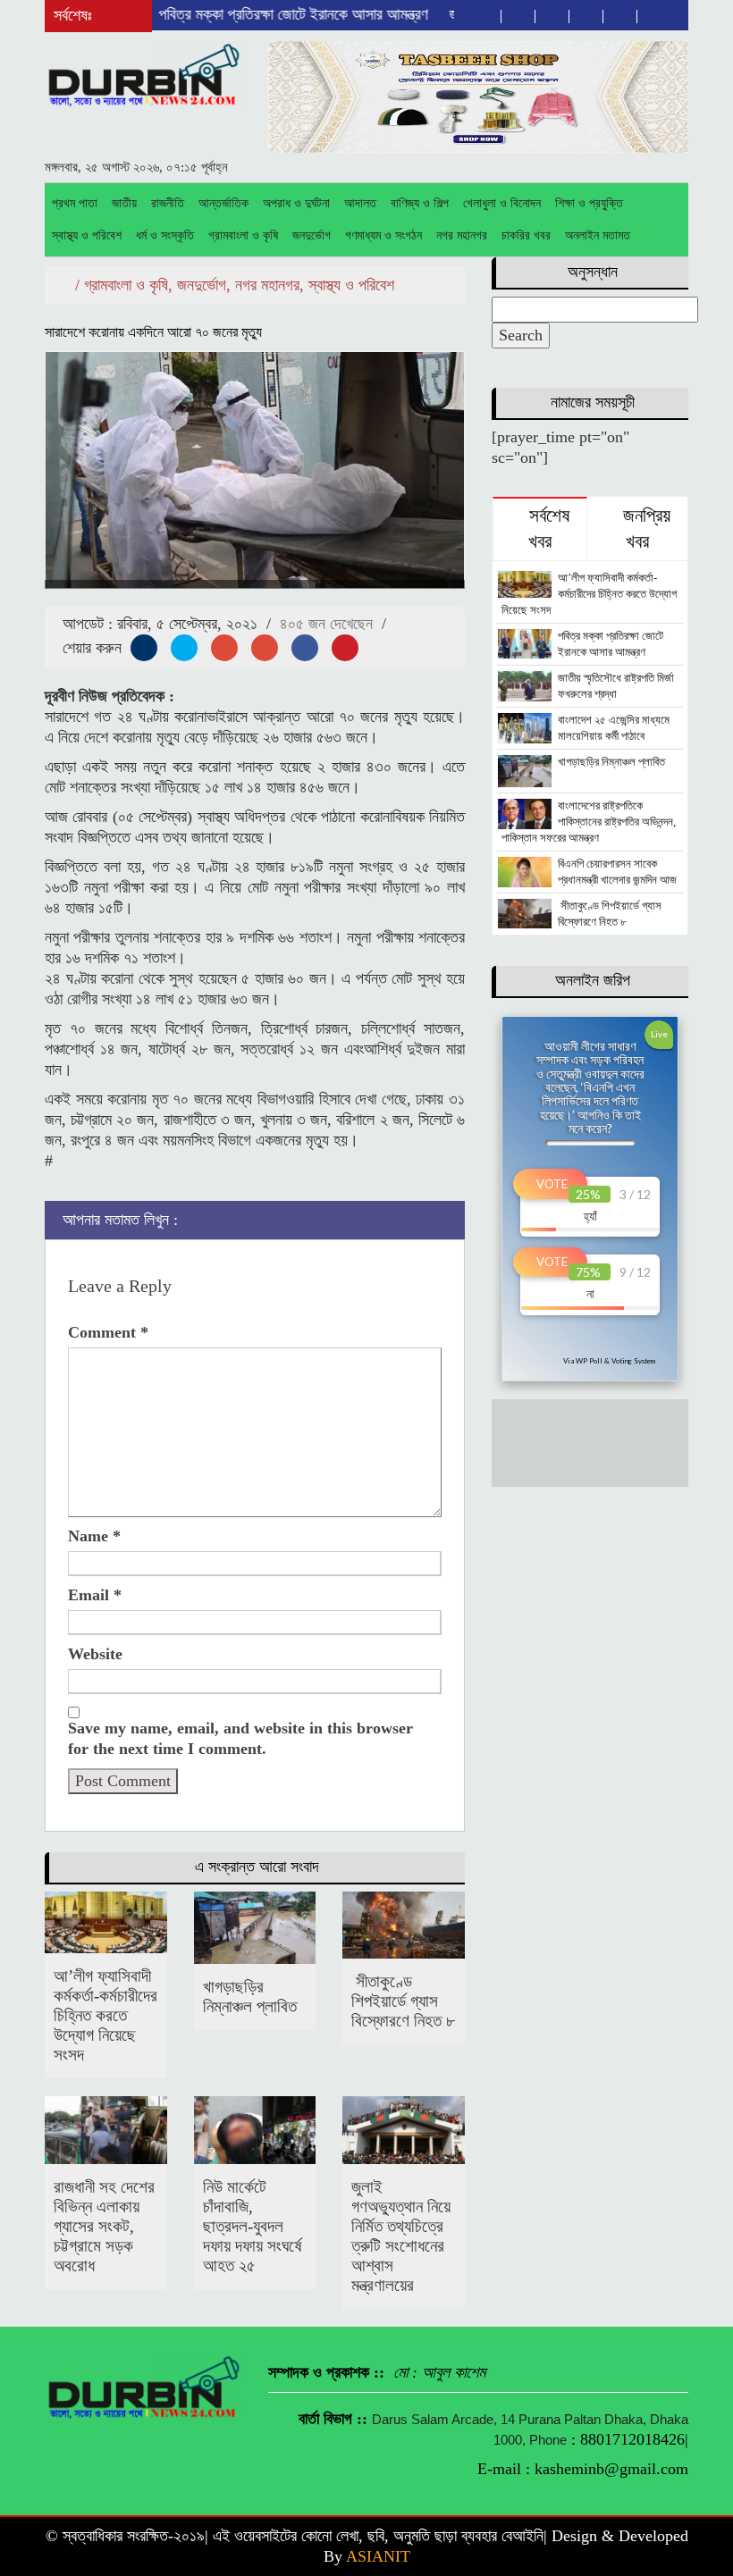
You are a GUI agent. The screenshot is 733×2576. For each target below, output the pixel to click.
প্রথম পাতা (75, 203)
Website (95, 1654)
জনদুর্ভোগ (312, 235)
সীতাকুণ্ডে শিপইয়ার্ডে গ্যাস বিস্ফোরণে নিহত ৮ (403, 2001)
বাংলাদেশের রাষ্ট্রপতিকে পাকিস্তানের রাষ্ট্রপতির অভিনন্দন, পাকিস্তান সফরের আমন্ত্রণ (589, 822)
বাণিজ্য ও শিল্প (420, 203)
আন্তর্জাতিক (223, 203)
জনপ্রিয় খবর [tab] (645, 529)
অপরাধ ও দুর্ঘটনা (296, 203)
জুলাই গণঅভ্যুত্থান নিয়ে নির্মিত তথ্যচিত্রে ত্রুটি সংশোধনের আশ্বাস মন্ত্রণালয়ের (401, 2236)
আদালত (360, 203)
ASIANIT (378, 2556)
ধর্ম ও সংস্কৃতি (165, 235)
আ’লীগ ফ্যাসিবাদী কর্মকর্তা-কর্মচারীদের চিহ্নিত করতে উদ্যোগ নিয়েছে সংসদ (105, 2015)
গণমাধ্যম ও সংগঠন (383, 235)
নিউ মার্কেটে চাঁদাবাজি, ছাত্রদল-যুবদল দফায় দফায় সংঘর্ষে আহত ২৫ (252, 2226)
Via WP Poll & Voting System (609, 1361)
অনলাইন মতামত (598, 235)
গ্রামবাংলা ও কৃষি (243, 235)
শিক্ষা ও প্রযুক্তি (589, 203)
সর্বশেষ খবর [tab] (547, 529)
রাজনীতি (168, 203)
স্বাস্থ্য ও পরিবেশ (87, 235)
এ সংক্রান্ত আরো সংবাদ (257, 1867)
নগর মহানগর (462, 235)
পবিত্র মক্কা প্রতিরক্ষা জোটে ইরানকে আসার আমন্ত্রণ (256, 14)
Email (95, 1595)
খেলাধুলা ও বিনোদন (502, 203)
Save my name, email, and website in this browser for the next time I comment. (240, 1738)
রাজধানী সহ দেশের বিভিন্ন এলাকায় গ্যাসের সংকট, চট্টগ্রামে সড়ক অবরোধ (104, 2226)
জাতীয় (124, 203)
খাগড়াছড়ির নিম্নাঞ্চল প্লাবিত (250, 1997)
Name (94, 1536)
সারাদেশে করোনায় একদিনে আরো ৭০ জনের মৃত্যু (153, 332)
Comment (108, 1332)
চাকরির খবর (526, 235)
